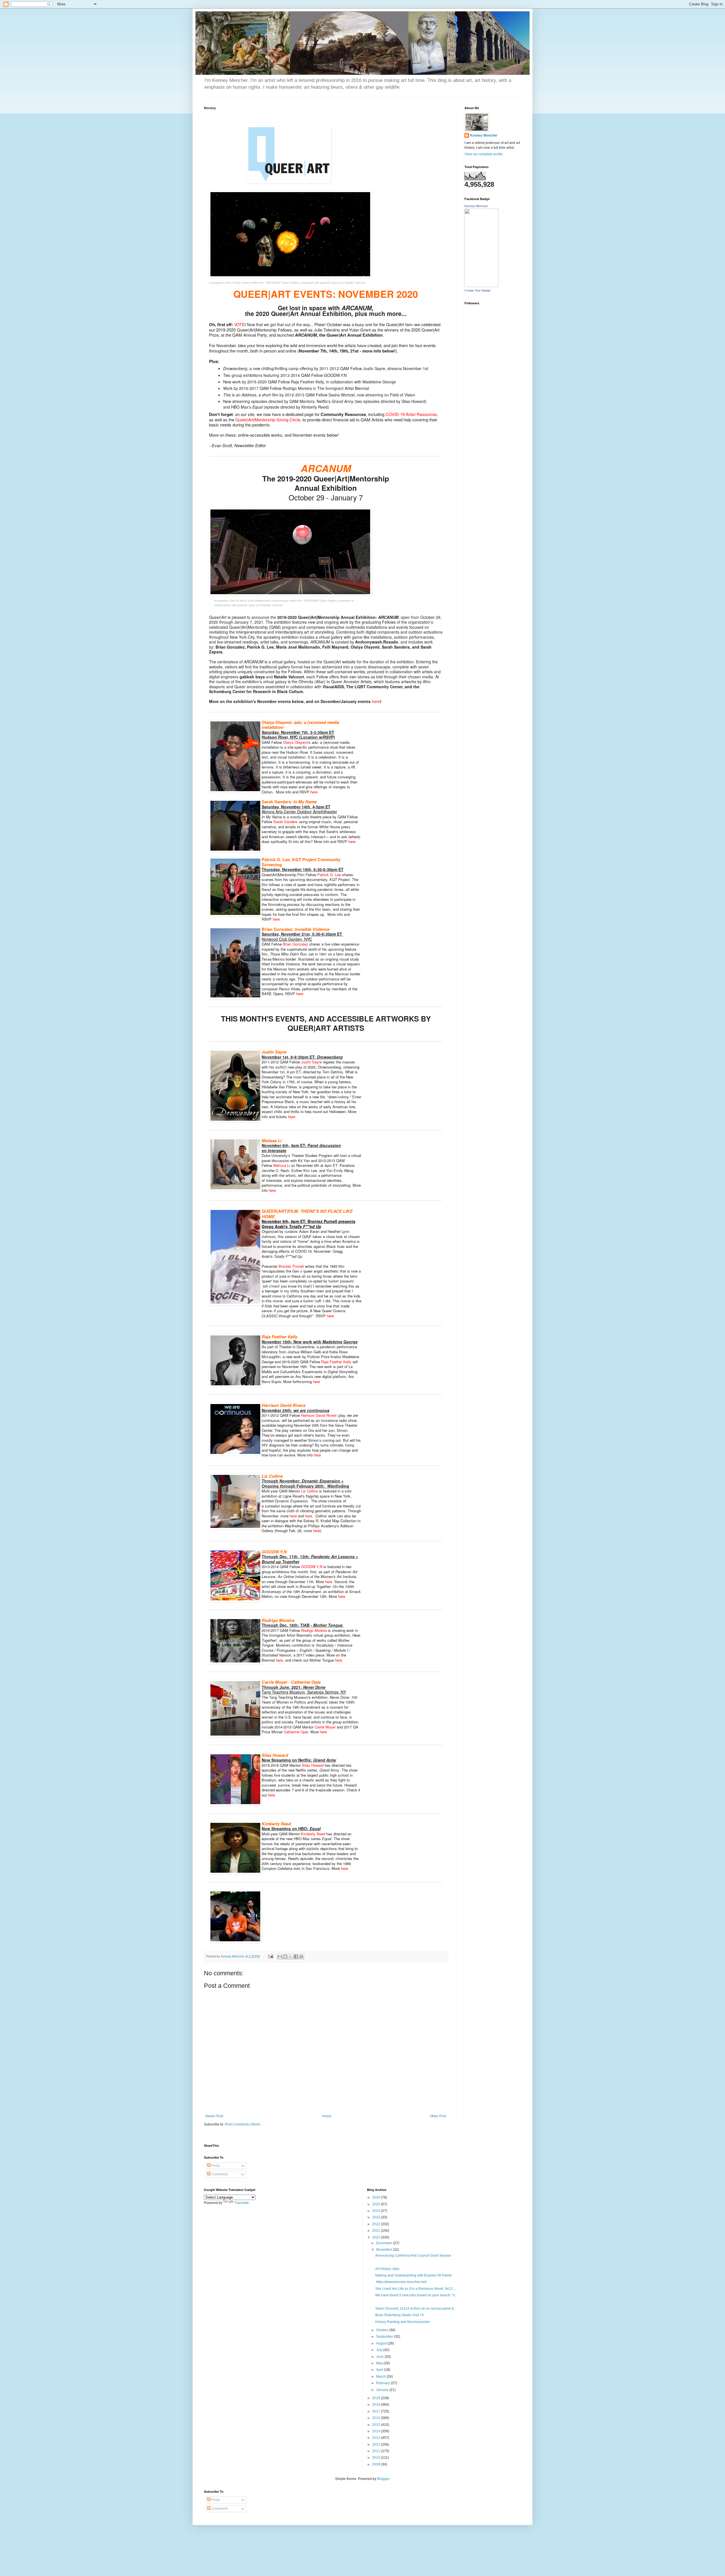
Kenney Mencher (484, 135)
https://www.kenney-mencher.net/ (401, 2282)
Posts (215, 2166)
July (380, 2350)
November (385, 2250)
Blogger (383, 2479)
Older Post (438, 2116)
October (383, 2330)
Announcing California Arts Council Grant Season (413, 2256)
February (383, 2383)
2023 (377, 2217)
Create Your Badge (477, 290)
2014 (377, 2431)
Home (327, 2116)
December (385, 2243)
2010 (377, 2458)
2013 (377, 2438)
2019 (377, 2398)
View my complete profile (484, 154)
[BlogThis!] (285, 1957)
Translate (242, 2203)
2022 (377, 2224)
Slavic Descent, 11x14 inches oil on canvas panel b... (416, 2309)
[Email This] (280, 1957)
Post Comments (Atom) (243, 2124)
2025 (377, 2204)
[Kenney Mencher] (481, 286)
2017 (377, 2411)
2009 (377, 2464)
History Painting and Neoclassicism (402, 2322)
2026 (377, 2197)
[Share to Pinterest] (301, 1957)
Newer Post (214, 2116)
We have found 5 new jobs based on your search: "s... (416, 2295)
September (385, 2337)
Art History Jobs (387, 2269)
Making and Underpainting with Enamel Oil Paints (413, 2275)
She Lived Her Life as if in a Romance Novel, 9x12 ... (416, 2289)
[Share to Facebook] (296, 1957)
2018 (377, 2405)
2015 (377, 2425)
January (383, 2390)
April (380, 2370)
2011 (377, 2451)
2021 (377, 2231)
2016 (377, 2418)
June (380, 2357)
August (382, 2343)
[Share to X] (291, 1957)
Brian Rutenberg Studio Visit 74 (399, 2315)
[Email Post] (270, 1956)
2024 (377, 2211)
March (381, 2377)
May (380, 2363)
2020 (377, 2237)
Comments (219, 2174)
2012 (377, 2445)
